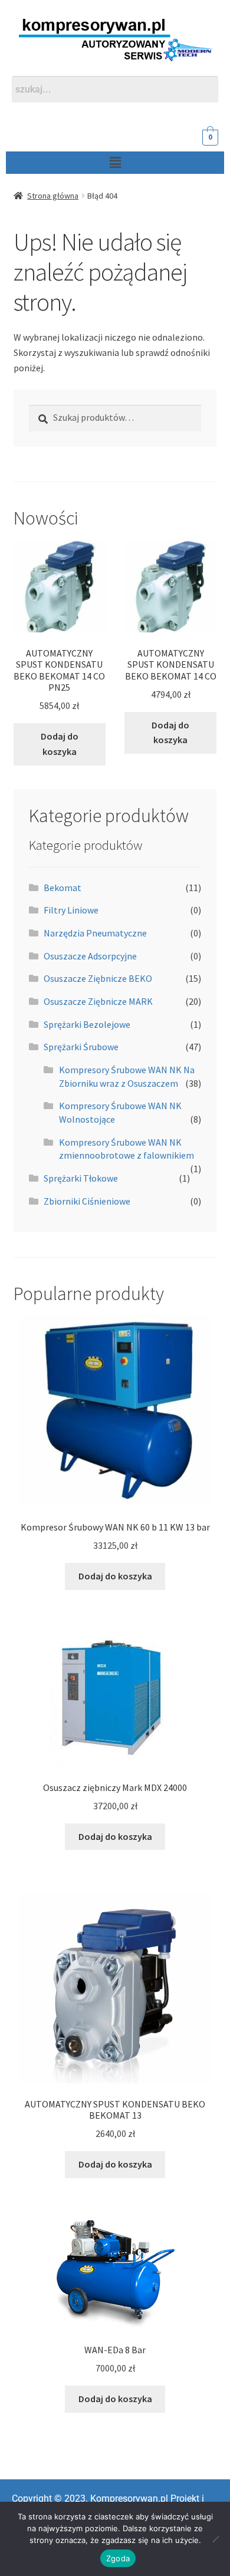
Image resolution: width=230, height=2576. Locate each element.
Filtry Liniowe (71, 910)
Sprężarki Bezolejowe (87, 1024)
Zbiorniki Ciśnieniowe (87, 1201)
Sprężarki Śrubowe (81, 1047)
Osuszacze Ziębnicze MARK (98, 1001)
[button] (115, 162)
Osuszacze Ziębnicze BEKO (98, 978)
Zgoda (118, 2558)
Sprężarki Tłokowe (81, 1178)
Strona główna (53, 196)
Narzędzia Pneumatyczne (95, 933)
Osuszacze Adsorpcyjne (90, 956)
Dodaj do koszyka (60, 744)
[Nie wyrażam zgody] (215, 2539)
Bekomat (63, 888)
